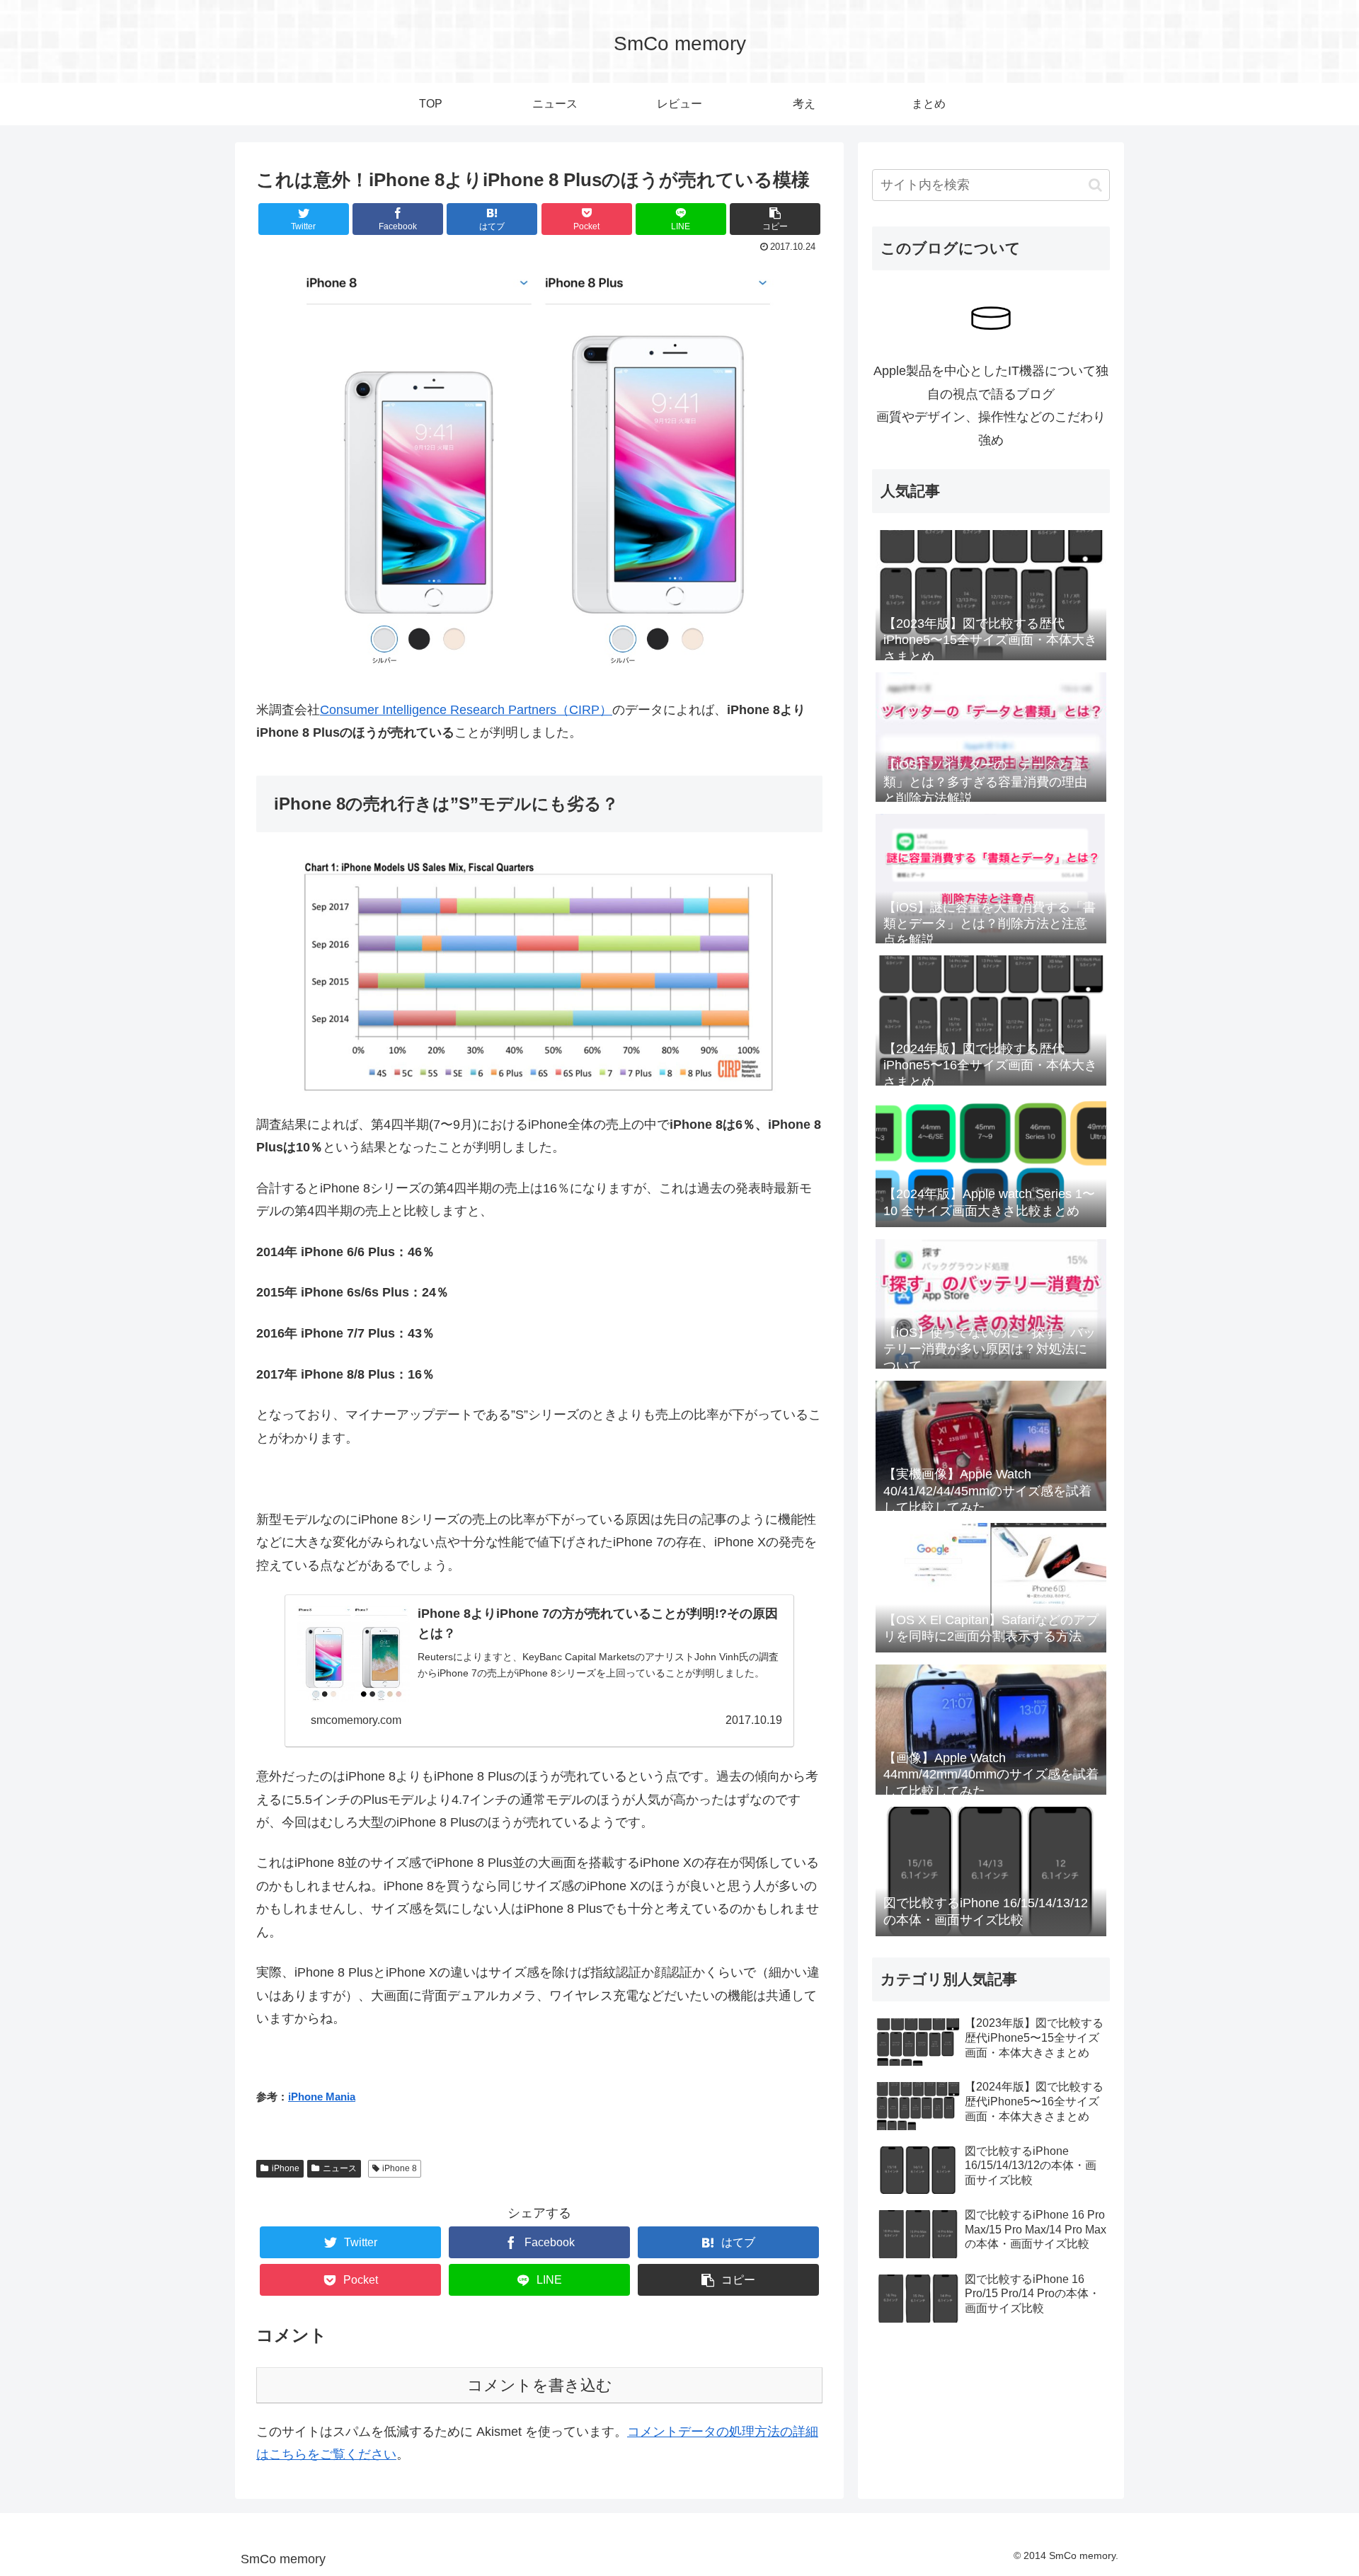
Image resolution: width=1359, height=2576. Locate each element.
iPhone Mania (322, 2097)
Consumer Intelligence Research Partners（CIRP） (466, 710)
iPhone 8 (400, 2168)
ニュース (340, 2168)
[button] (1095, 185)
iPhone (286, 2168)
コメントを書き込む (540, 2385)
